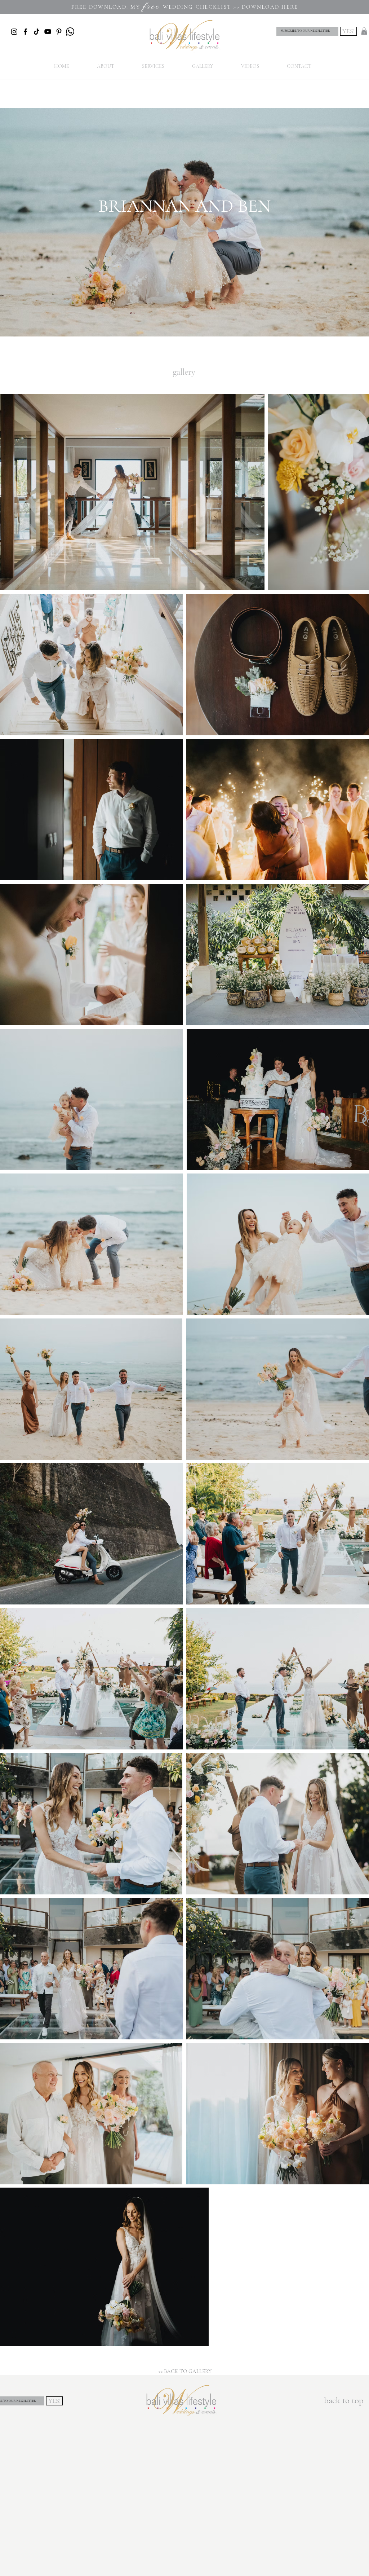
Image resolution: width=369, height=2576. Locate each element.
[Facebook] (25, 32)
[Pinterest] (59, 32)
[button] (364, 31)
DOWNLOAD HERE (270, 7)
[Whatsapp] (70, 32)
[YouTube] (48, 32)
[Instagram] (14, 32)
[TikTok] (37, 32)
